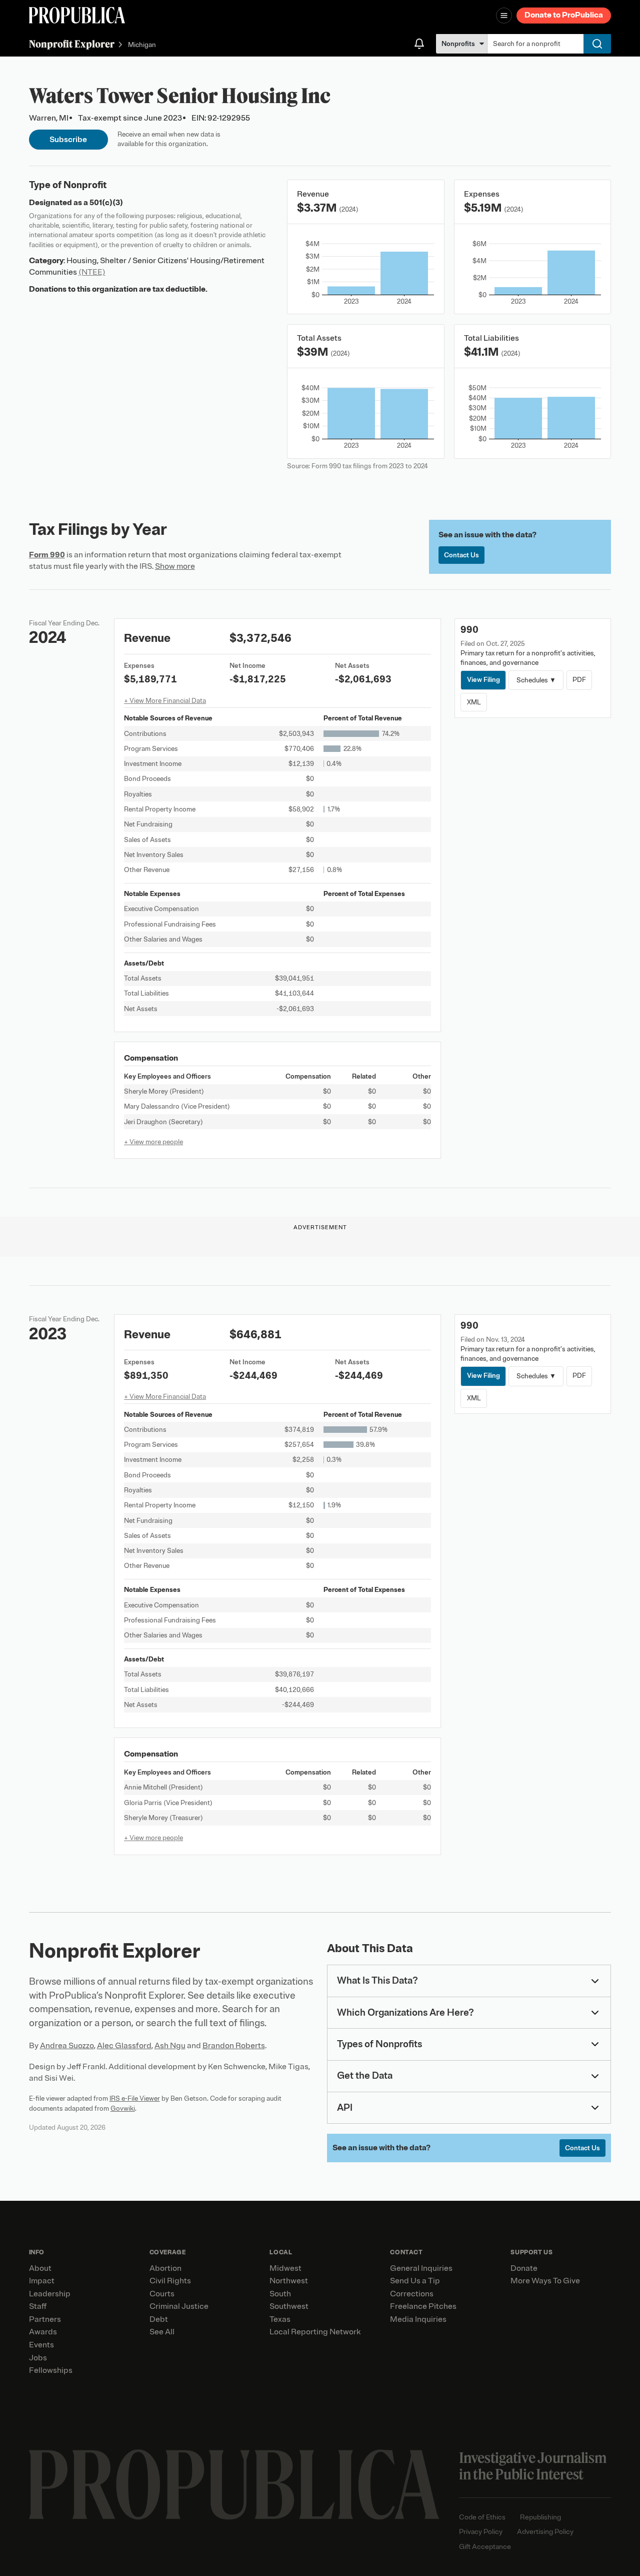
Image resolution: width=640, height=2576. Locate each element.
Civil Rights (170, 2281)
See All (162, 2332)
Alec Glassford (124, 2046)
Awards (43, 2332)
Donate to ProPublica (564, 15)
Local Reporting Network (315, 2332)
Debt (159, 2319)
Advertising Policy (545, 2532)
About (40, 2268)
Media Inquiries (418, 2319)
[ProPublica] (77, 15)
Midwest (285, 2268)
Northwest (289, 2281)
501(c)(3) (106, 203)
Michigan (142, 45)
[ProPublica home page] (234, 2485)
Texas (280, 2319)
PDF (579, 680)
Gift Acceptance (485, 2547)
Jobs (38, 2358)
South (280, 2294)
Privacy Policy (481, 2532)
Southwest (289, 2306)
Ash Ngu (170, 2046)
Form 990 (47, 555)
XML (474, 702)
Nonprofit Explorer (72, 44)
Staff (38, 2306)
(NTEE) (92, 272)
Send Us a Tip (415, 2281)
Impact (42, 2281)
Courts (162, 2294)
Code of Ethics (482, 2517)
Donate (524, 2268)
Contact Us (461, 555)
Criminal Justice (179, 2306)
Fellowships (51, 2370)
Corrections (412, 2294)
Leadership (50, 2294)
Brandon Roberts (234, 2046)
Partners (45, 2319)
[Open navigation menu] (504, 16)
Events (41, 2345)
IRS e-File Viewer (135, 2098)
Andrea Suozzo (67, 2046)
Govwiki (123, 2108)
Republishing (540, 2517)
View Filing (483, 680)
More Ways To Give (545, 2281)
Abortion (165, 2268)
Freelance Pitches (423, 2306)
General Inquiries (421, 2268)
